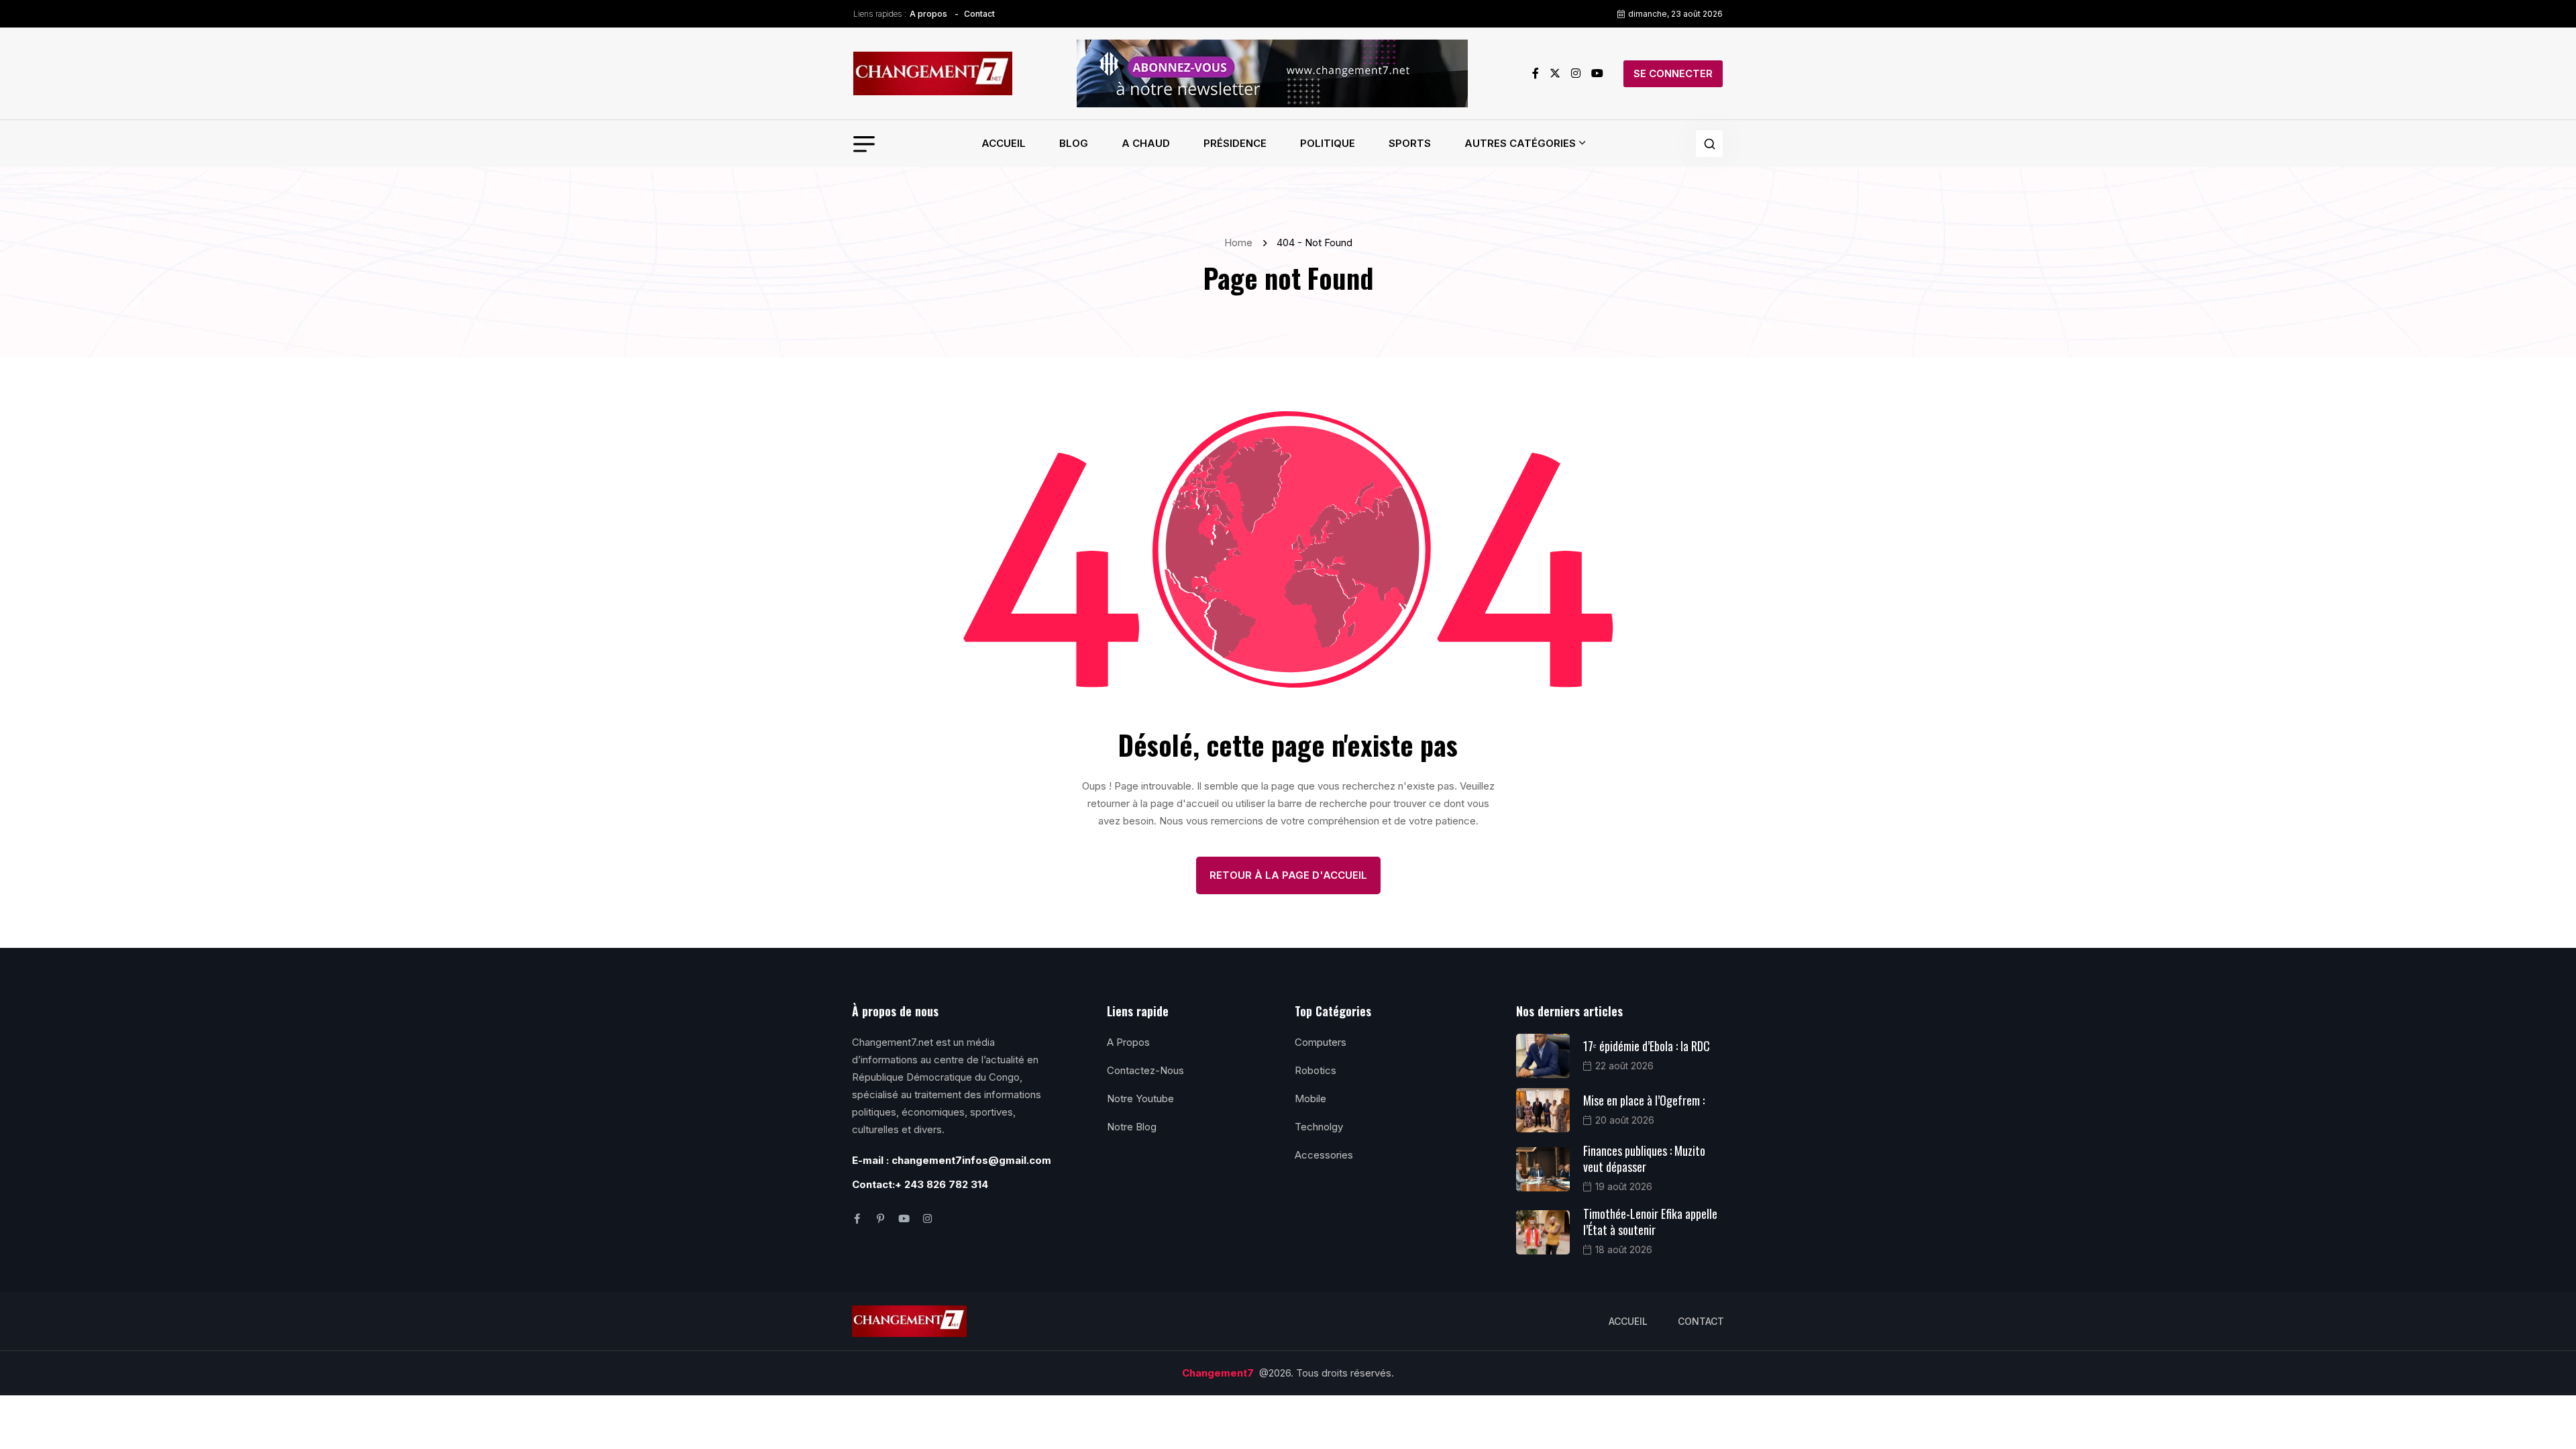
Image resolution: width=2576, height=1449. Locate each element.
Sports (1410, 143)
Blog (1074, 143)
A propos (928, 14)
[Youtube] (904, 1219)
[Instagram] (927, 1219)
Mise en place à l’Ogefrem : (1644, 1100)
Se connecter (1673, 73)
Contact (979, 14)
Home (1241, 243)
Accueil (1004, 143)
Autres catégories (1520, 143)
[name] (933, 74)
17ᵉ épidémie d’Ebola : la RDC (1647, 1046)
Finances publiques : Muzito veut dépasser (1644, 1159)
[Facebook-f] (857, 1219)
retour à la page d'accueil (1288, 875)
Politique (1328, 143)
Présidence (1235, 143)
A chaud (1146, 143)
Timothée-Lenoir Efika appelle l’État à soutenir (1650, 1222)
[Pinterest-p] (880, 1219)
